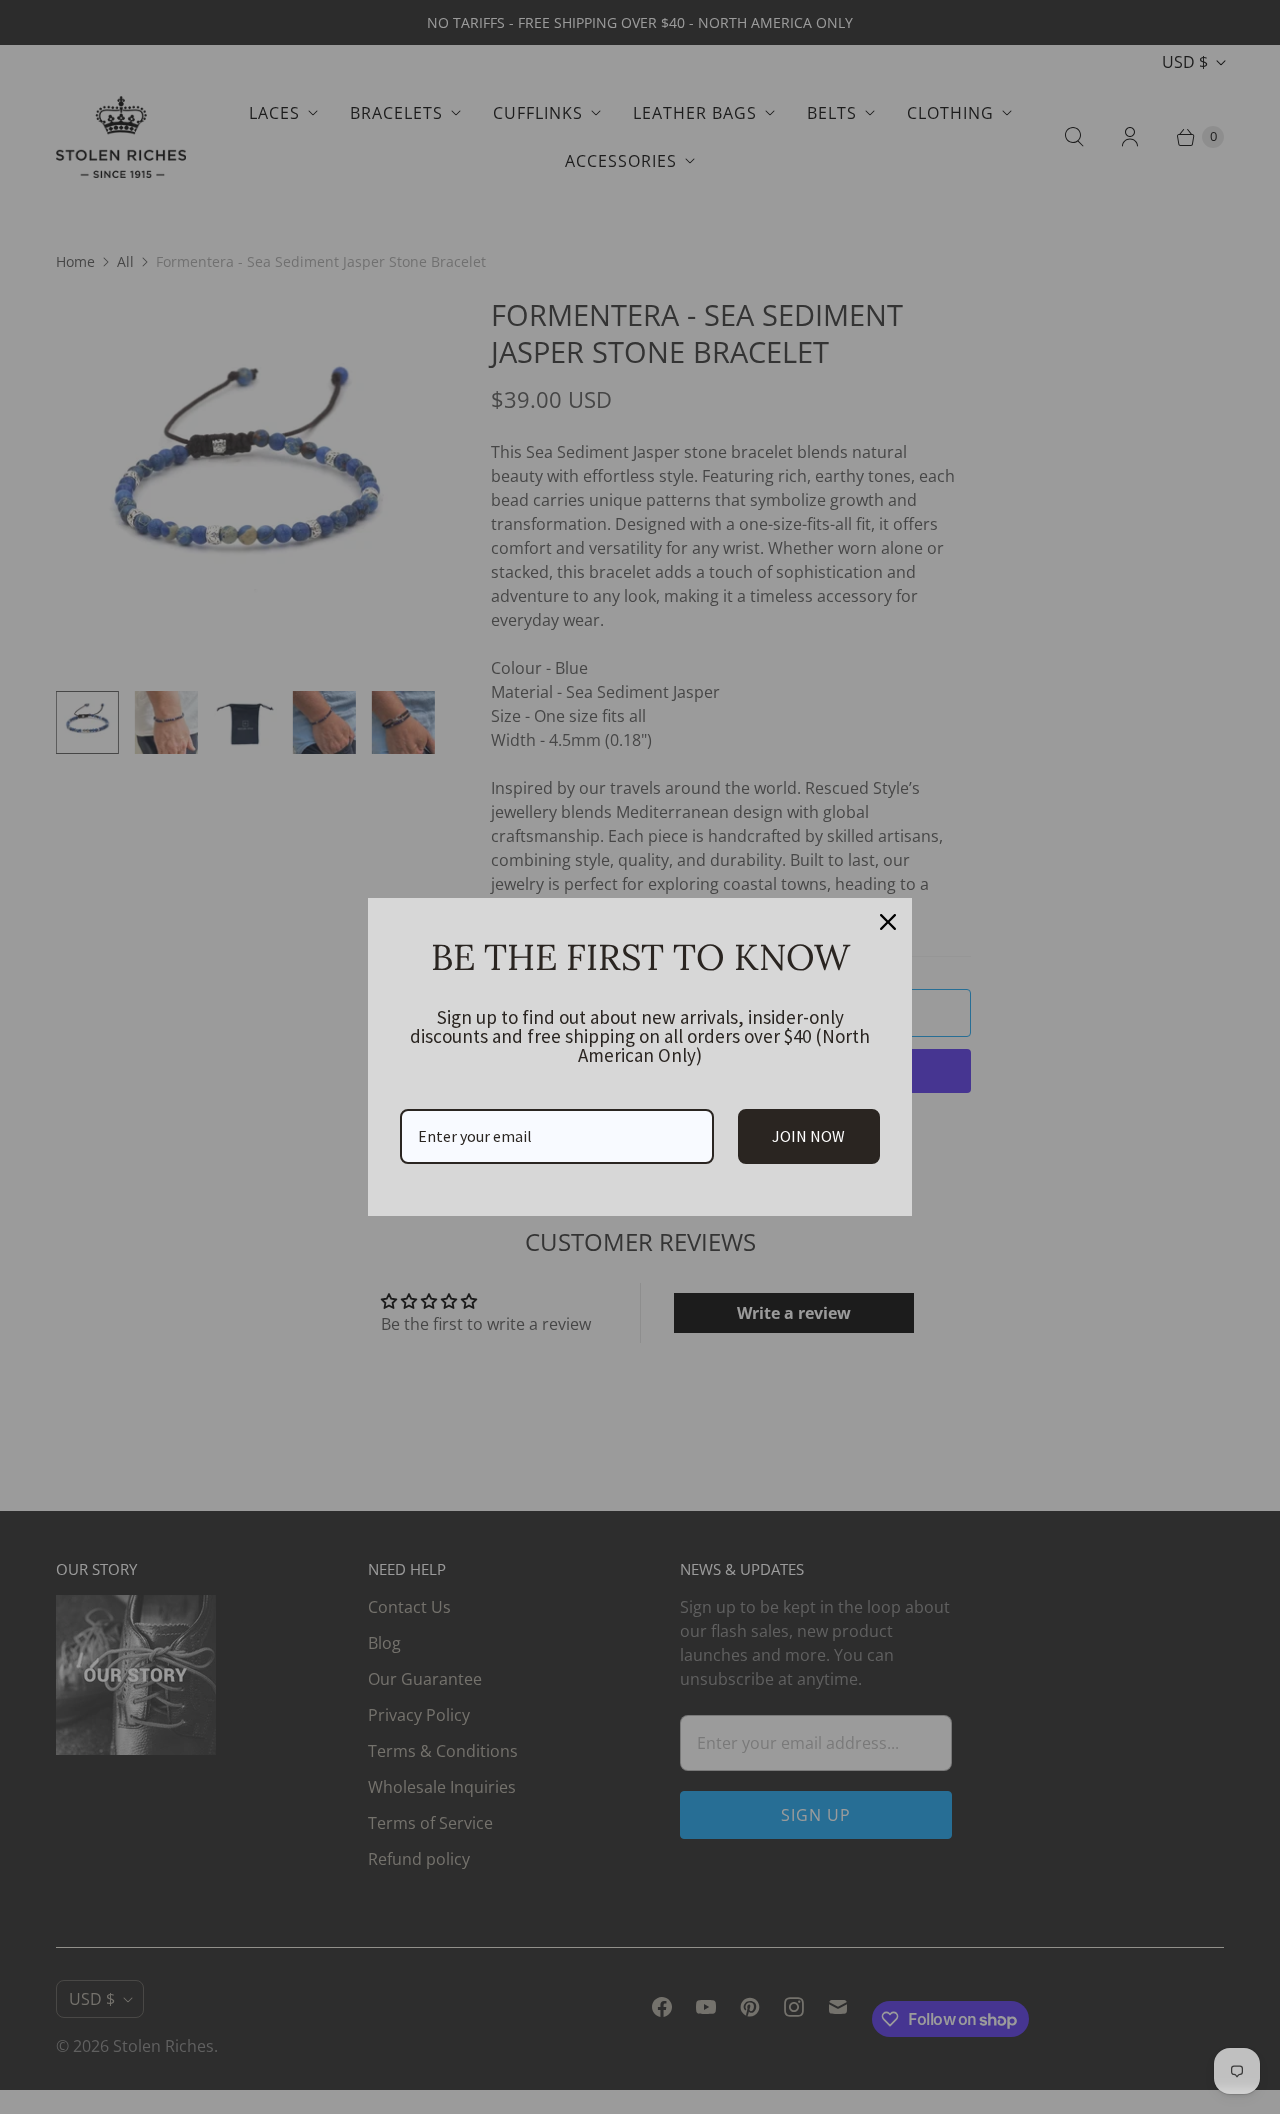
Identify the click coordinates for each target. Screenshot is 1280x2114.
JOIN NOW (808, 1136)
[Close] (888, 922)
